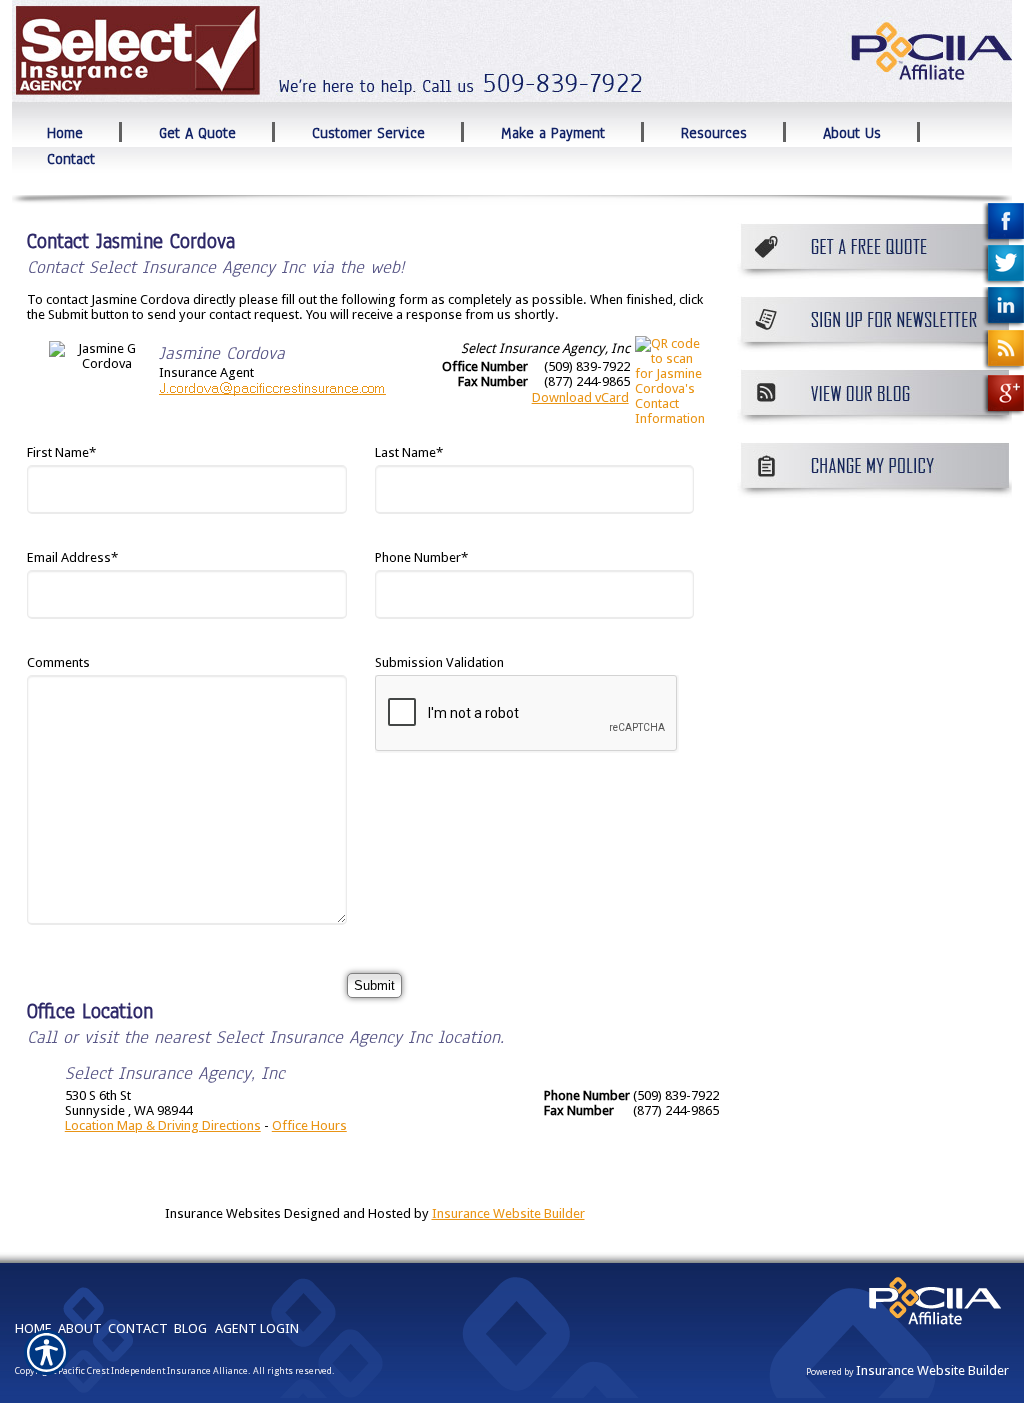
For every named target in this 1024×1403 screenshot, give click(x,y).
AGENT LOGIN (257, 1328)
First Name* (61, 452)
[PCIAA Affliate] (934, 1328)
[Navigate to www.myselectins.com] (1003, 224)
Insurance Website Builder (508, 1213)
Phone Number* (421, 557)
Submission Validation (439, 662)
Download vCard (580, 397)
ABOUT (80, 1328)
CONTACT (138, 1328)
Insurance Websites (223, 1213)
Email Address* (72, 557)
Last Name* (409, 452)
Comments (58, 662)
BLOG (190, 1328)
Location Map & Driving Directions (163, 1125)
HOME (33, 1328)
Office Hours (309, 1125)
